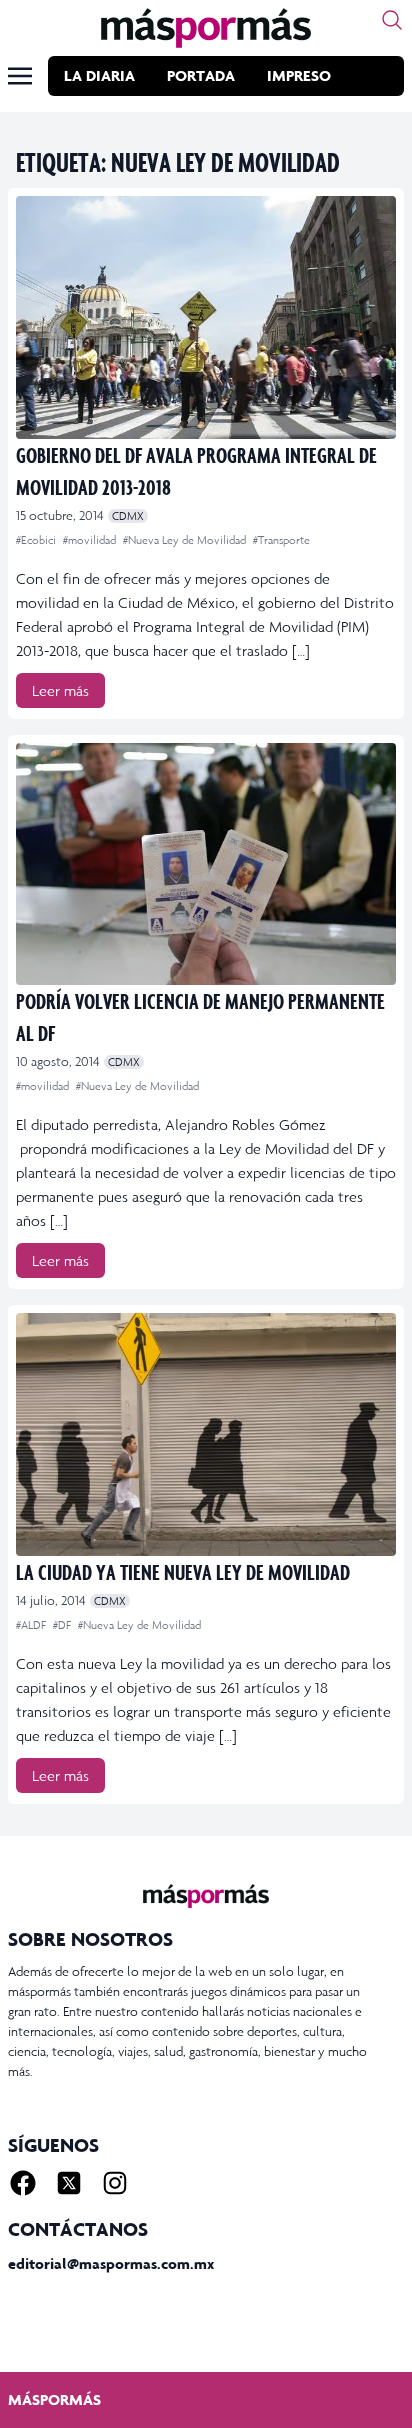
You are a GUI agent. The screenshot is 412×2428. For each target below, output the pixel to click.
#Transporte (281, 540)
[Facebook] (23, 2183)
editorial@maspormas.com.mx (111, 2263)
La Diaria (99, 75)
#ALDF (32, 1625)
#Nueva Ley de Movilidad (186, 540)
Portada (201, 75)
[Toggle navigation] (20, 76)
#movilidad (91, 540)
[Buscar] (392, 20)
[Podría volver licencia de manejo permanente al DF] (206, 864)
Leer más (60, 690)
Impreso (299, 75)
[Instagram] (115, 2183)
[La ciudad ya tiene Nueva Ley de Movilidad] (206, 1434)
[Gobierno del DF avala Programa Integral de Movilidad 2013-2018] (206, 317)
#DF (63, 1625)
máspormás (54, 2399)
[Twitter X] (69, 2183)
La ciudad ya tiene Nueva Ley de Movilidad (183, 1571)
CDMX (128, 516)
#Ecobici (37, 540)
